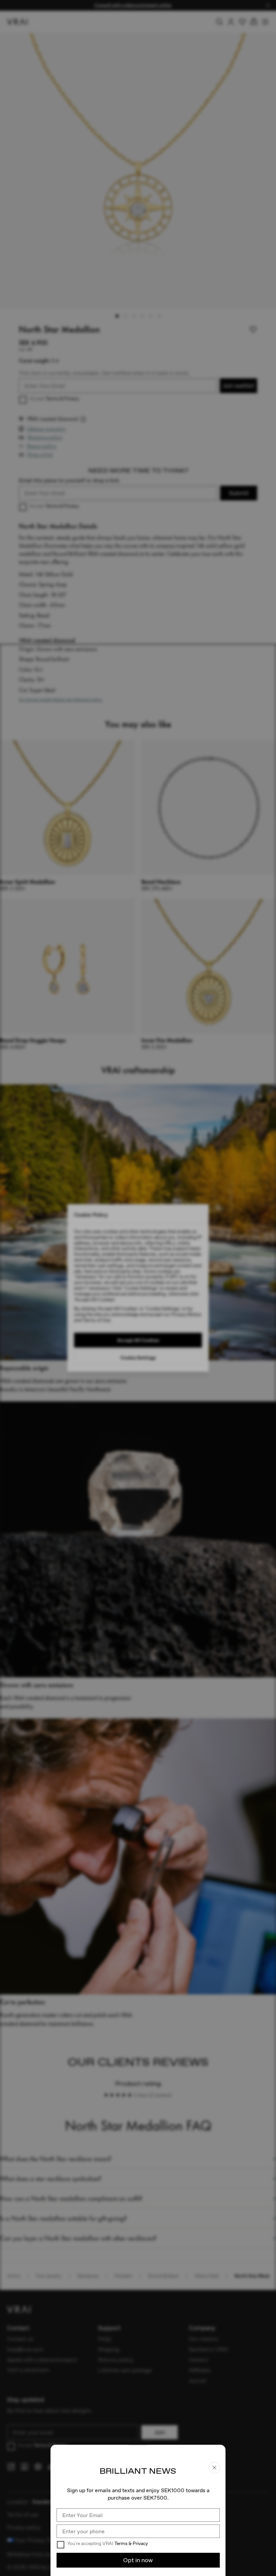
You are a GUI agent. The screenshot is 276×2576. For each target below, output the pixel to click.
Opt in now (138, 2560)
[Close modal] (138, 1288)
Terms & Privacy (131, 2543)
